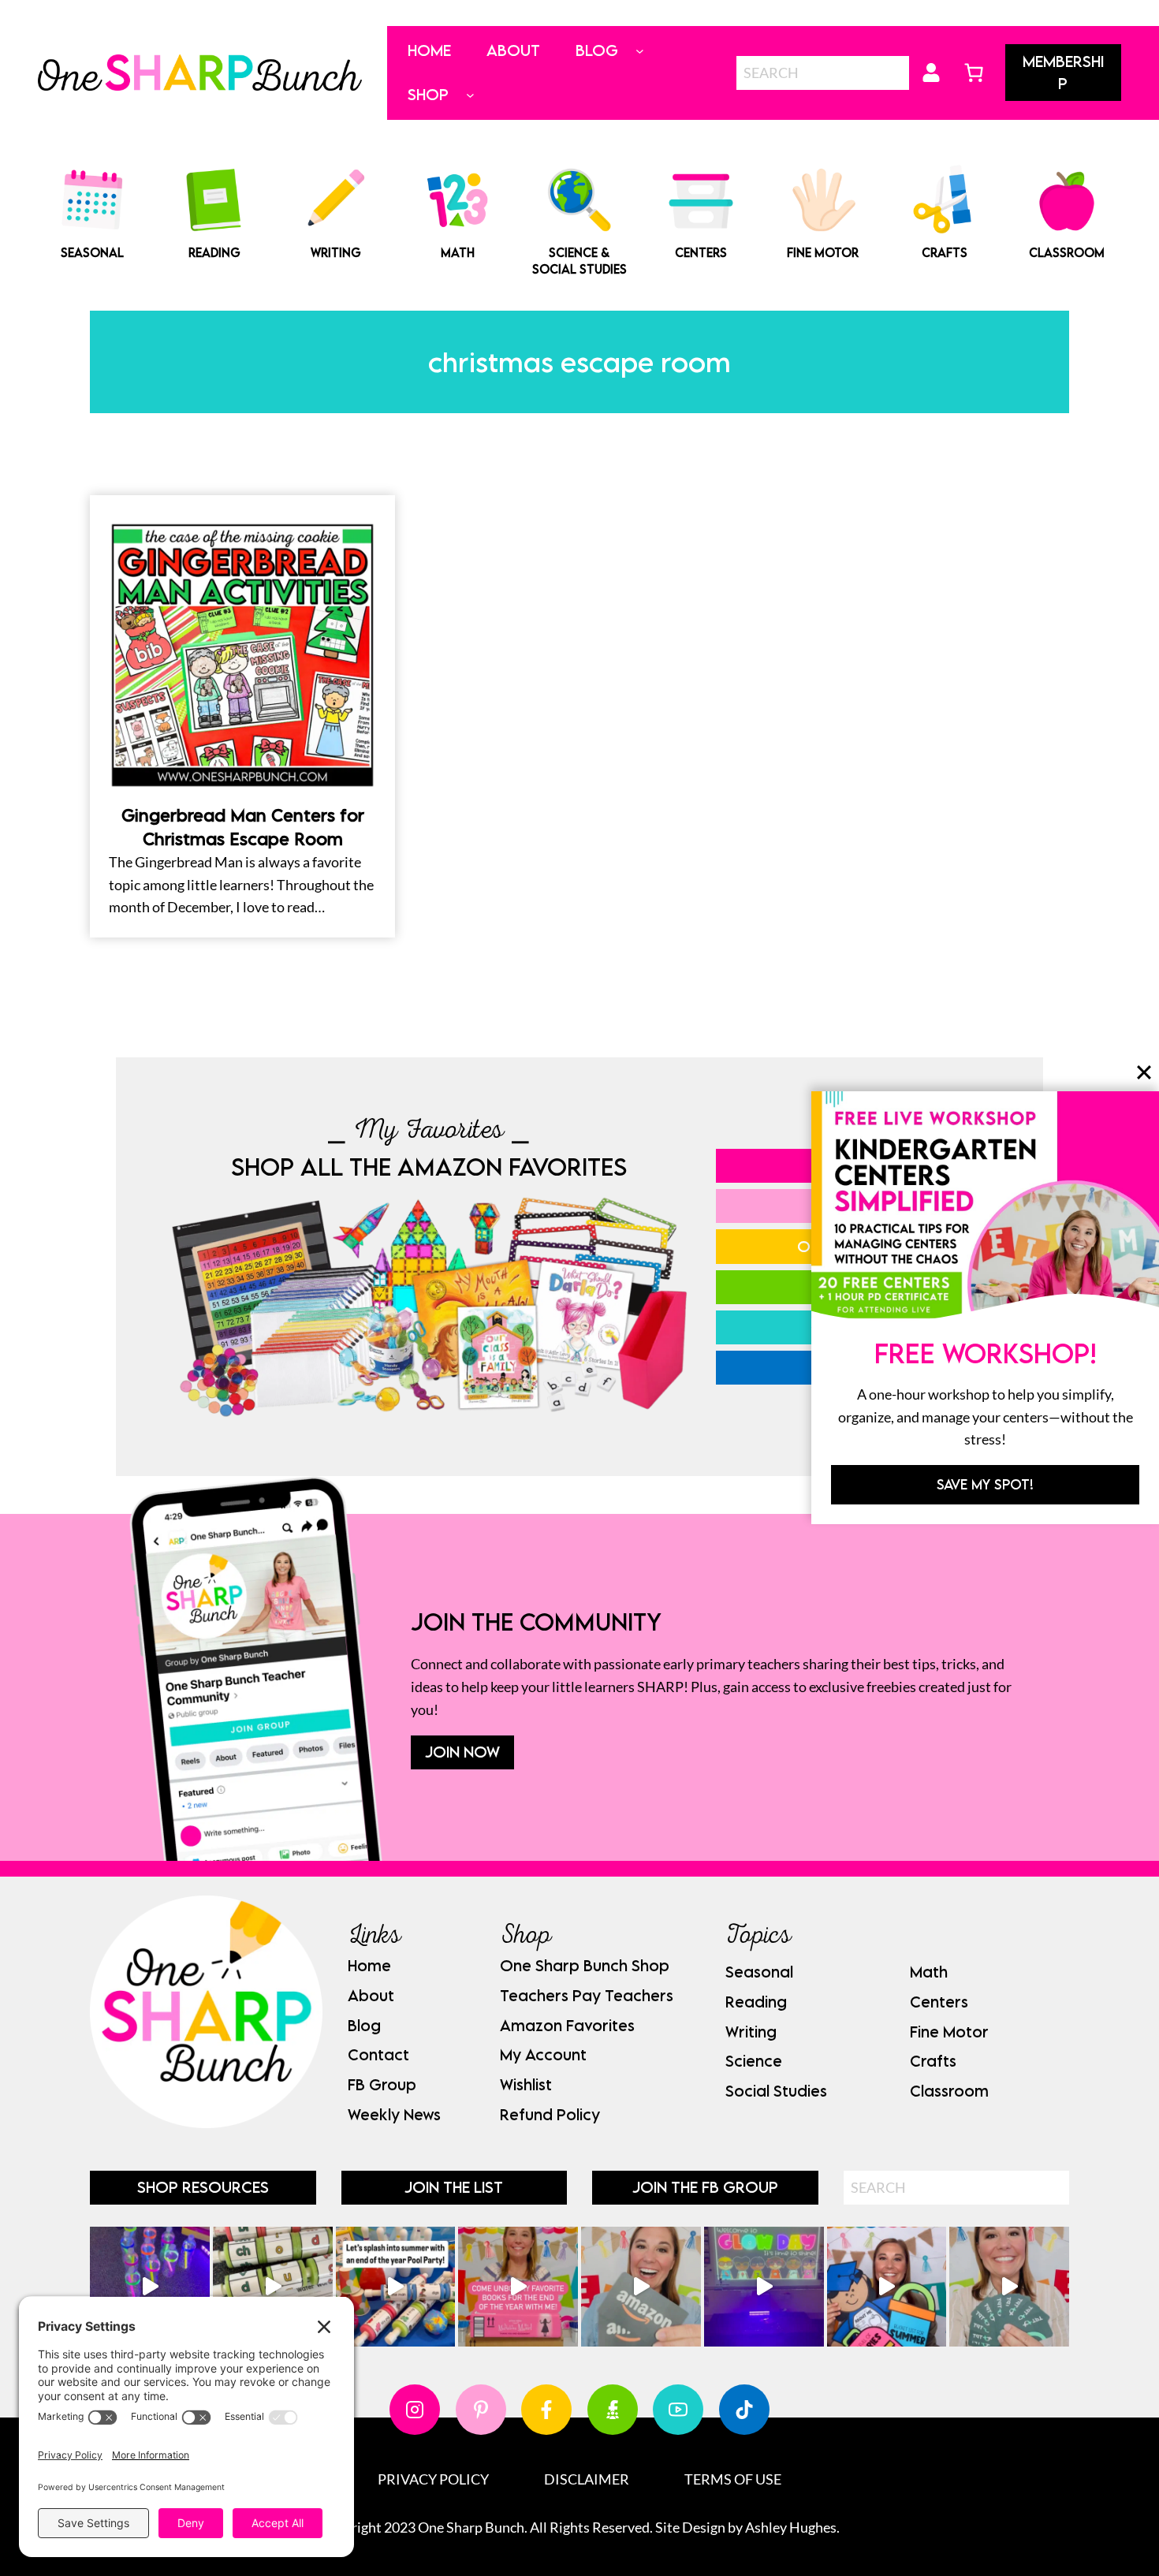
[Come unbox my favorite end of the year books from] (518, 2287)
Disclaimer (587, 2479)
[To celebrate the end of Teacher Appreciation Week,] (641, 2287)
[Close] (1144, 1072)
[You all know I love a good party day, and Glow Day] (150, 2287)
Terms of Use (733, 2479)
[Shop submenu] (470, 95)
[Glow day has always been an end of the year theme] (396, 2287)
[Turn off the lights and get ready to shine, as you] (764, 2287)
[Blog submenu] (640, 51)
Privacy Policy (433, 2479)
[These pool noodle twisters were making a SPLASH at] (273, 2287)
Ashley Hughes (791, 2527)
